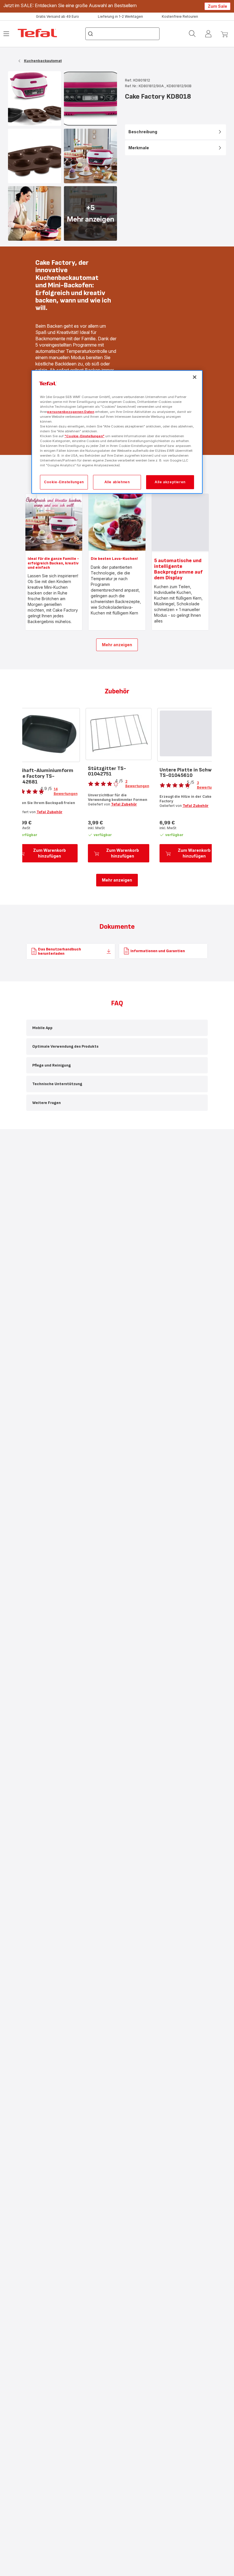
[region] (117, 432)
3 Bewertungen (209, 785)
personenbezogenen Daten (71, 411)
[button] (117, 1028)
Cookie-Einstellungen (64, 482)
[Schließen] (195, 377)
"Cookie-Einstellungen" (84, 436)
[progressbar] (180, 522)
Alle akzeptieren (170, 482)
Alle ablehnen (117, 482)
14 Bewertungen (66, 791)
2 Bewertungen (137, 784)
